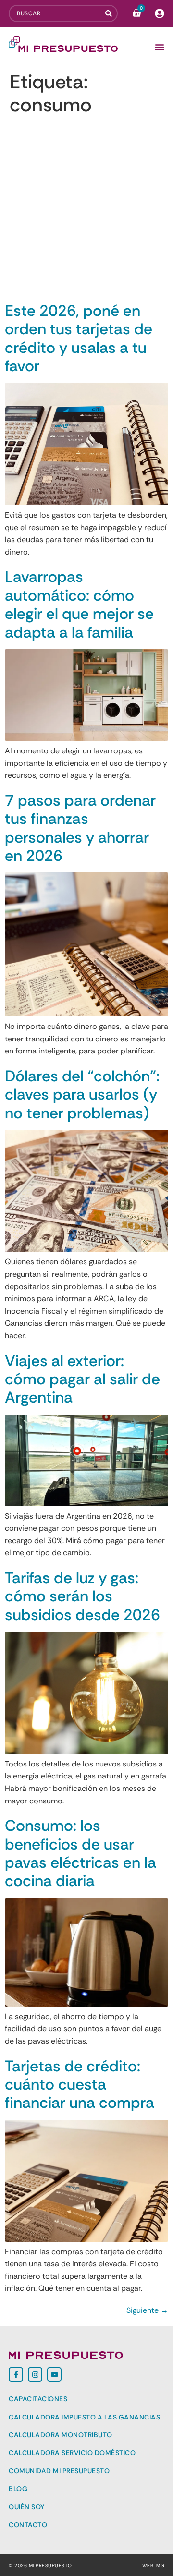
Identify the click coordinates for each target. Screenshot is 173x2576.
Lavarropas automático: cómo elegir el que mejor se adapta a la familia (79, 604)
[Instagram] (35, 2374)
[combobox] (57, 13)
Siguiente (147, 2310)
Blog (18, 2489)
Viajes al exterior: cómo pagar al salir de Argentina (82, 1379)
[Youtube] (54, 2374)
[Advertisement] (86, 210)
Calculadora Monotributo (61, 2435)
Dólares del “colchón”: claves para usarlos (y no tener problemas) (82, 1094)
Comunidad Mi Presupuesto (59, 2471)
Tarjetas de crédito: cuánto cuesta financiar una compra (80, 2085)
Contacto (28, 2525)
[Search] (111, 13)
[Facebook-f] (16, 2374)
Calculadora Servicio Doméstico (72, 2453)
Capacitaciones (38, 2399)
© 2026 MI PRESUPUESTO (40, 2566)
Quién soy (27, 2507)
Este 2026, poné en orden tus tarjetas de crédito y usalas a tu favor (79, 338)
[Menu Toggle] (160, 47)
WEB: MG (154, 2566)
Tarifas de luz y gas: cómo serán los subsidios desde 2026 (82, 1596)
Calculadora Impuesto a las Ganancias (84, 2417)
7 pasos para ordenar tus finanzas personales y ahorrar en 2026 (80, 828)
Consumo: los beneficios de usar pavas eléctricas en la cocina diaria (80, 1853)
